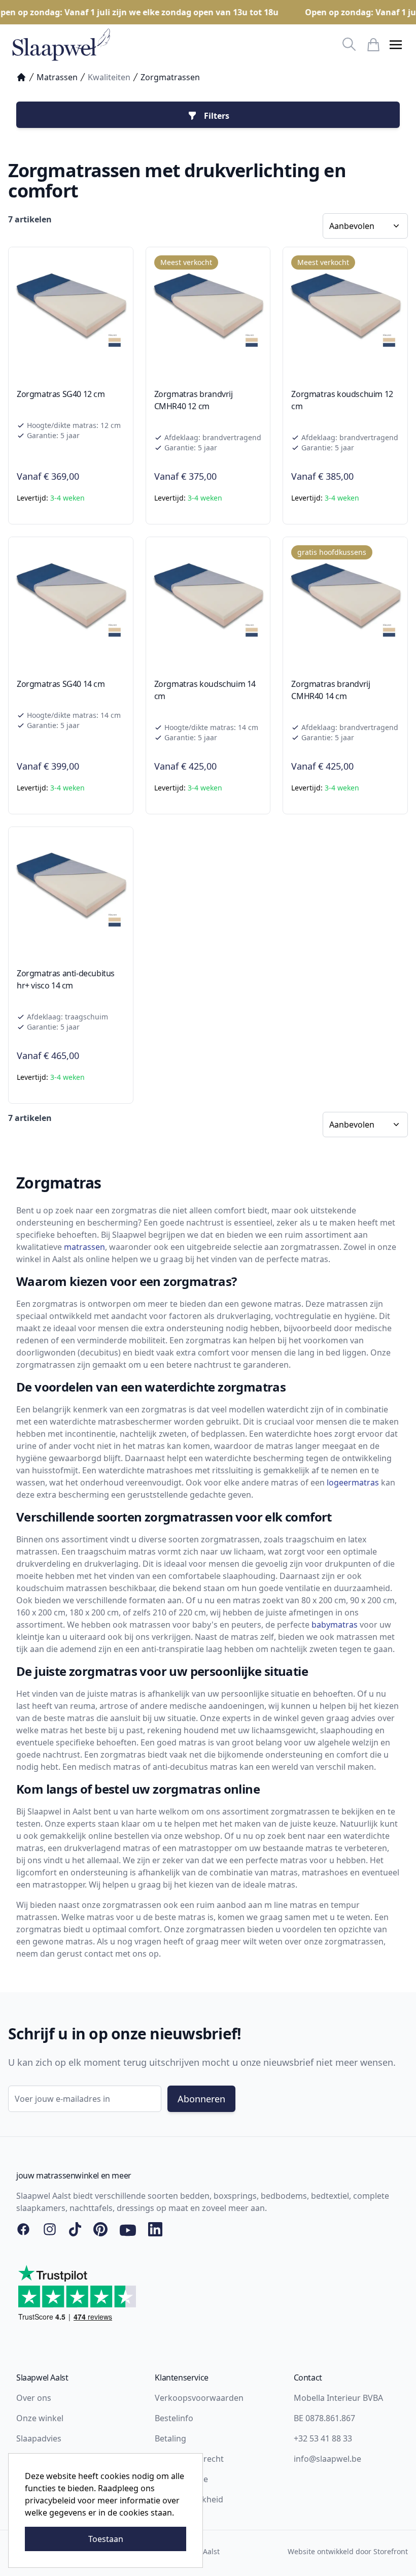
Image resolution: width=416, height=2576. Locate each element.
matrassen (84, 1247)
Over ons (34, 2398)
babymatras (335, 1625)
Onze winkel (40, 2418)
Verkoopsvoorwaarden (199, 2398)
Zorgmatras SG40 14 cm (61, 684)
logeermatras (353, 1482)
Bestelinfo (174, 2418)
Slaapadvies (39, 2438)
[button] (396, 45)
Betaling (170, 2438)
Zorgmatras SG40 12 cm (61, 394)
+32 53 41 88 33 (323, 2438)
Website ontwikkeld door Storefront (348, 2551)
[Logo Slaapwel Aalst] (61, 45)
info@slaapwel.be (327, 2459)
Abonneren (201, 2099)
